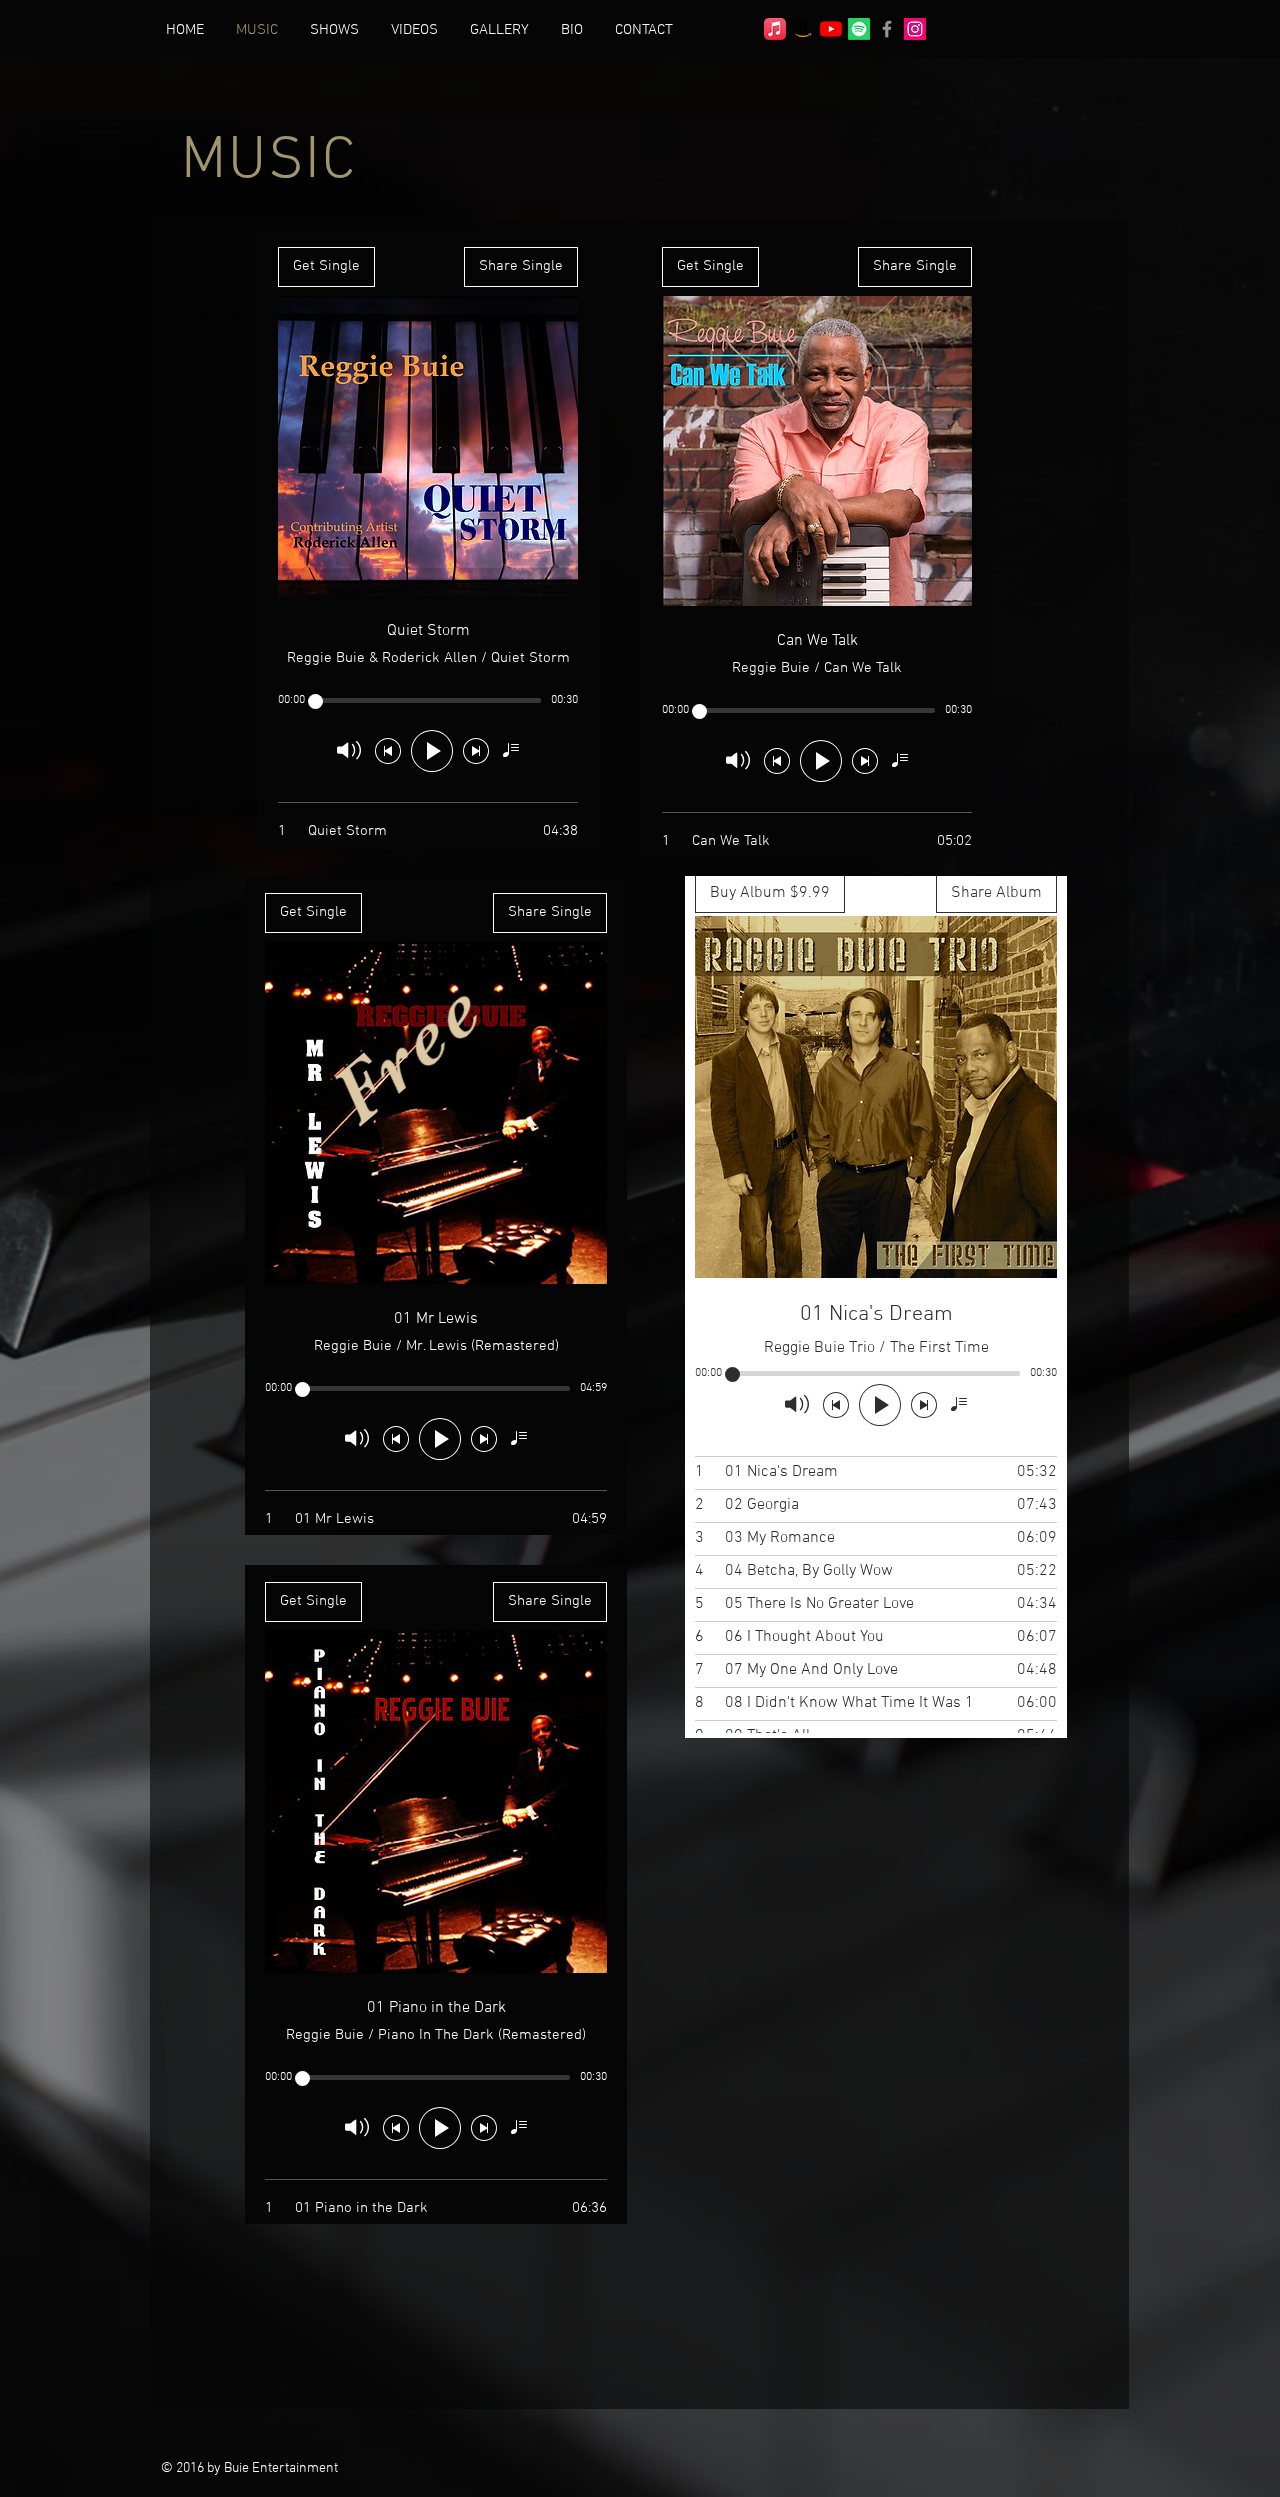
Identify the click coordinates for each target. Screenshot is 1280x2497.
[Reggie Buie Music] (775, 29)
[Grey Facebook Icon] (887, 29)
